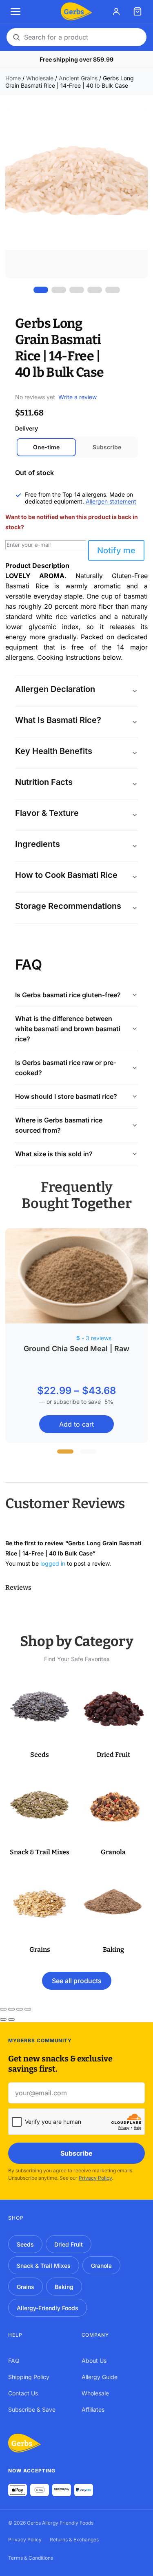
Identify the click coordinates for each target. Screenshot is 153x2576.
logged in (53, 1563)
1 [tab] (65, 1451)
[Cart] (137, 11)
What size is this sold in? (54, 1154)
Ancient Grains (78, 78)
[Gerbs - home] (76, 11)
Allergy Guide (100, 2377)
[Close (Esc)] (28, 2009)
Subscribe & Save (32, 2409)
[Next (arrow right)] (11, 2019)
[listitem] (41, 290)
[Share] (20, 2009)
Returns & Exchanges (74, 2540)
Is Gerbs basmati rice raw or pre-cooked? (66, 1068)
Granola (101, 2266)
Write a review (78, 397)
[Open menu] (16, 11)
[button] (40, 1720)
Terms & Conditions (31, 2558)
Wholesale (40, 78)
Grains (25, 2287)
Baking (64, 2287)
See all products (77, 1981)
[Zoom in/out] (3, 2009)
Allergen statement (111, 501)
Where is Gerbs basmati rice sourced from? (59, 1125)
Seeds (25, 2244)
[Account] (116, 11)
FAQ (14, 2361)
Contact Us (23, 2393)
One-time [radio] (46, 447)
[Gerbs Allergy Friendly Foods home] (24, 2443)
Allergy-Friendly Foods (48, 2308)
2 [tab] (88, 1451)
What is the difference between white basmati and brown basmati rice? (68, 1029)
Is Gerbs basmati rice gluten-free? (68, 995)
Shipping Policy (29, 2377)
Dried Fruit (69, 2244)
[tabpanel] (76, 1336)
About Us (94, 2361)
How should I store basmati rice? (66, 1096)
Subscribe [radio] (107, 447)
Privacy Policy (95, 2178)
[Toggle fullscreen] (11, 2009)
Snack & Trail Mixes (44, 2266)
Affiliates (93, 2409)
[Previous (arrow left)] (3, 2019)
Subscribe (76, 2153)
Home (13, 78)
